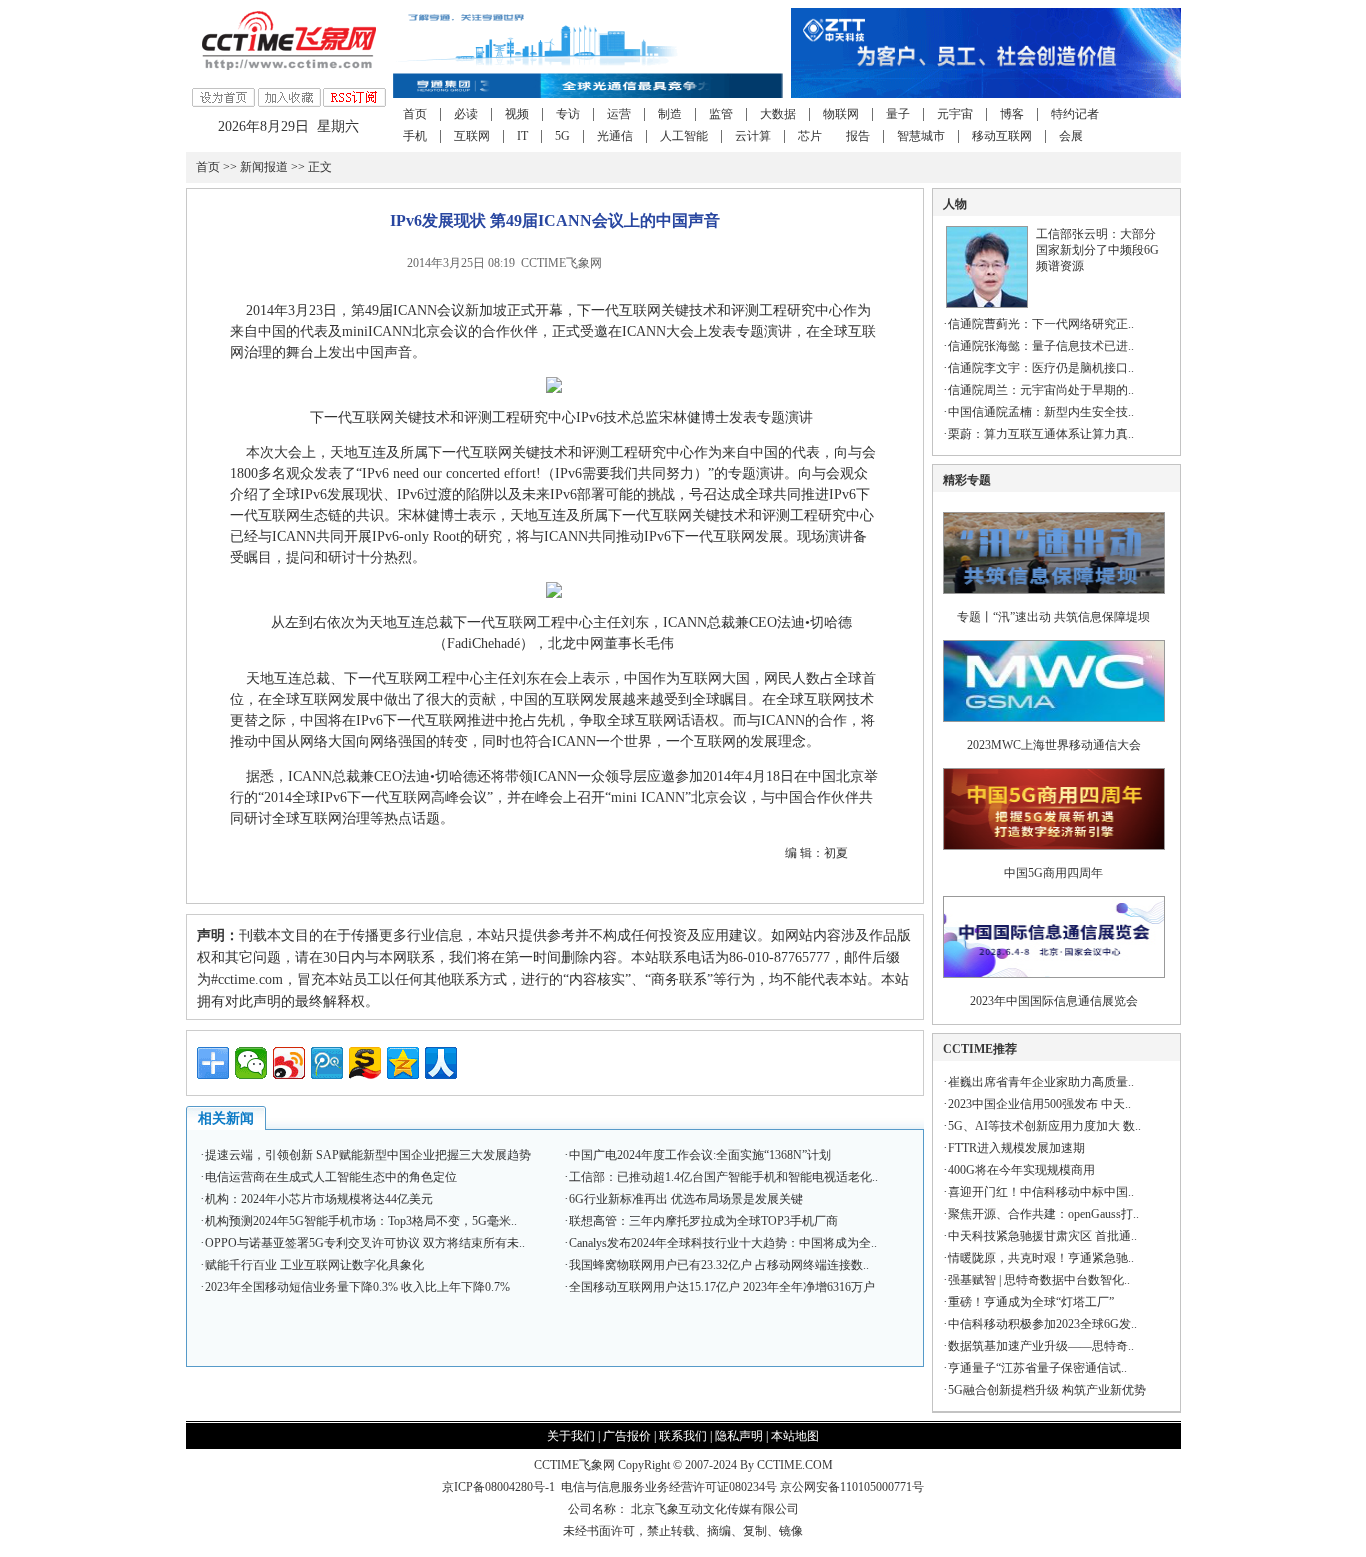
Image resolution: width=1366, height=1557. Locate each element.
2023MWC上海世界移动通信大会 (1054, 745)
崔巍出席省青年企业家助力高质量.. (1041, 1082)
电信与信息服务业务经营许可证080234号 (670, 1487)
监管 (721, 114)
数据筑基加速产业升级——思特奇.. (1041, 1346)
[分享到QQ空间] (403, 1063)
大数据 (778, 114)
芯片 (810, 136)
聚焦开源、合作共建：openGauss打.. (1043, 1214)
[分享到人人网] (441, 1063)
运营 (619, 114)
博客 (1012, 114)
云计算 (753, 136)
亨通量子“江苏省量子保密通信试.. (1037, 1368)
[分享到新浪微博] (289, 1063)
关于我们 (571, 1436)
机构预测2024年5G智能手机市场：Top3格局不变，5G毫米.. (361, 1221)
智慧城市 (921, 136)
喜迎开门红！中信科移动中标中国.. (1041, 1192)
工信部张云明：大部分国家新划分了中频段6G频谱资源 (1097, 250)
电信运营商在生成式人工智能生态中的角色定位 (331, 1177)
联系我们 (683, 1436)
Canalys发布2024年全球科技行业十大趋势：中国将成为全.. (723, 1243)
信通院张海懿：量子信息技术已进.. (1041, 346)
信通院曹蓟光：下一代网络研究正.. (1041, 324)
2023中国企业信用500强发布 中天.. (1039, 1104)
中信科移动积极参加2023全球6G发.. (1042, 1324)
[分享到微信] (251, 1063)
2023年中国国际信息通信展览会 (1054, 1001)
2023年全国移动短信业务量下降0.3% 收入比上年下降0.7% (357, 1287)
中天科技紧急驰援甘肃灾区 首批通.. (1042, 1236)
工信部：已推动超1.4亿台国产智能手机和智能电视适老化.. (723, 1177)
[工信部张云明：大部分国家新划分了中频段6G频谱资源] (987, 304)
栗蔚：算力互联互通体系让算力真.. (1041, 434)
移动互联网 (1002, 136)
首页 (415, 114)
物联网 (841, 114)
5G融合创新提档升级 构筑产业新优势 (1047, 1390)
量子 (898, 114)
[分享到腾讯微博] (327, 1063)
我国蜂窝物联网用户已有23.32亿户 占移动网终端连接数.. (719, 1265)
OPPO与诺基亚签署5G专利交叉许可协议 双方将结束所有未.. (365, 1243)
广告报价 (627, 1436)
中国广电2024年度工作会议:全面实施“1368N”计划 (700, 1155)
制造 (670, 114)
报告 (858, 136)
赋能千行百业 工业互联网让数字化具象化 (314, 1265)
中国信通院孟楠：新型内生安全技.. (1041, 412)
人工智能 (684, 136)
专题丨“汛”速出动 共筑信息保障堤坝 (1053, 617)
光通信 (615, 136)
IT (522, 136)
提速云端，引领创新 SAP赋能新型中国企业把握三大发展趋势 (368, 1155)
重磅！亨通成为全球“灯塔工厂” (1031, 1302)
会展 (1071, 136)
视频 (517, 114)
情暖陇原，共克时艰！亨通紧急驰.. (1041, 1258)
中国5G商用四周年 (1053, 873)
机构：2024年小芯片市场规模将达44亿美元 (319, 1199)
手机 (415, 136)
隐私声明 (739, 1436)
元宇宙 (955, 114)
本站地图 (795, 1436)
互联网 (472, 136)
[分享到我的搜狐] (365, 1063)
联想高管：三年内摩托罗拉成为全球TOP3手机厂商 (703, 1221)
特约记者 (1075, 114)
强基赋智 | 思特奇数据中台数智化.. (1039, 1280)
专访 (568, 114)
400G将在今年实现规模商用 (1021, 1170)
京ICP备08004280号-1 (498, 1487)
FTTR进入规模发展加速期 (1016, 1148)
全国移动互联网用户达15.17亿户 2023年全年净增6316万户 (722, 1287)
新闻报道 (264, 167)
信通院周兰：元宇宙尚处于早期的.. (1041, 390)
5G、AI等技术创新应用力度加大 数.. (1044, 1126)
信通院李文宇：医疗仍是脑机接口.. (1041, 368)
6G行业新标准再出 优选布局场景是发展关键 (686, 1199)
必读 (466, 114)
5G (562, 136)
